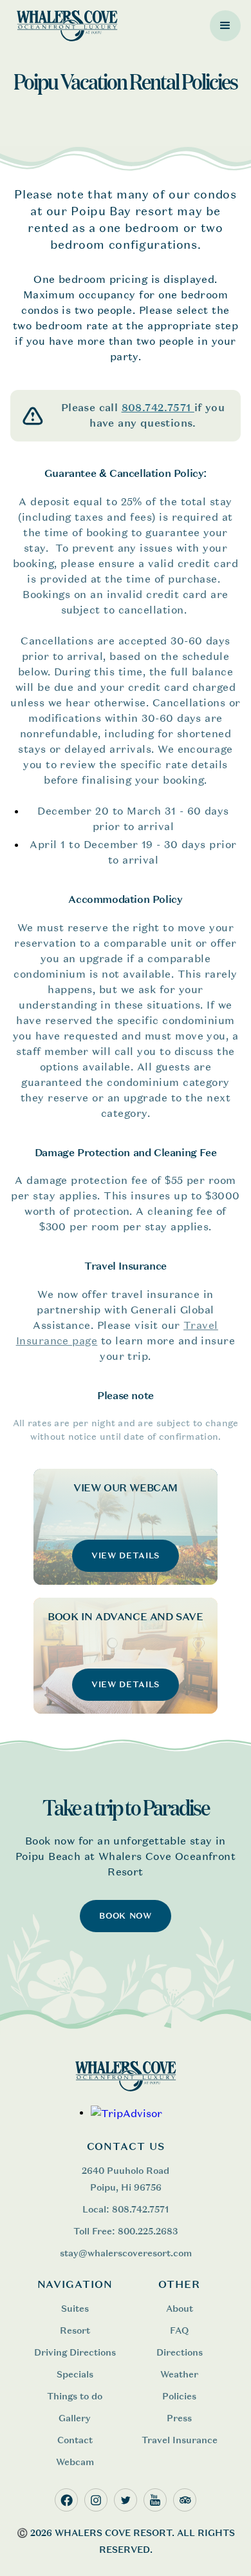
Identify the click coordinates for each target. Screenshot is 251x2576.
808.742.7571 (158, 408)
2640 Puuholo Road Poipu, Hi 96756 (126, 2179)
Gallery (75, 2418)
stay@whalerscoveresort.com (126, 2253)
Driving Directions (75, 2352)
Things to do (75, 2396)
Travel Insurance (180, 2440)
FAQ (179, 2330)
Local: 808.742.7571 (126, 2209)
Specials (75, 2374)
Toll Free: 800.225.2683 (126, 2231)
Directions (180, 2352)
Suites (75, 2308)
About (180, 2308)
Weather (179, 2374)
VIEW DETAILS (126, 1555)
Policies (179, 2396)
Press (179, 2418)
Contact (75, 2440)
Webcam (75, 2462)
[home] (64, 25)
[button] (225, 26)
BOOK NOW (125, 1916)
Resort (75, 2330)
